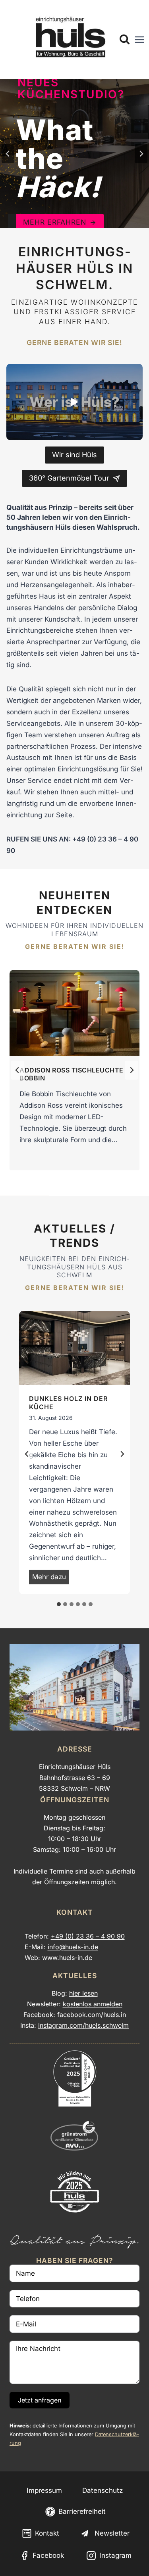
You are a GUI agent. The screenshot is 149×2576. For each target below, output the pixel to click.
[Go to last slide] (27, 1454)
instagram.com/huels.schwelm (83, 2025)
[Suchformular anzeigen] (125, 40)
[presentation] (74, 1013)
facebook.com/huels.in (92, 2015)
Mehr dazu (51, 1578)
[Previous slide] (8, 154)
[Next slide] (141, 154)
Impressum (44, 2490)
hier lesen (83, 1993)
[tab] (59, 1604)
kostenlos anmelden (93, 2004)
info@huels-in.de (73, 1947)
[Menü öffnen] (139, 40)
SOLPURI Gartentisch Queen (71, 1070)
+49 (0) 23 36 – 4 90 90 (88, 1936)
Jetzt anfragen (40, 2400)
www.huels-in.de (67, 1958)
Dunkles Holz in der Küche (68, 1403)
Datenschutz (103, 2490)
